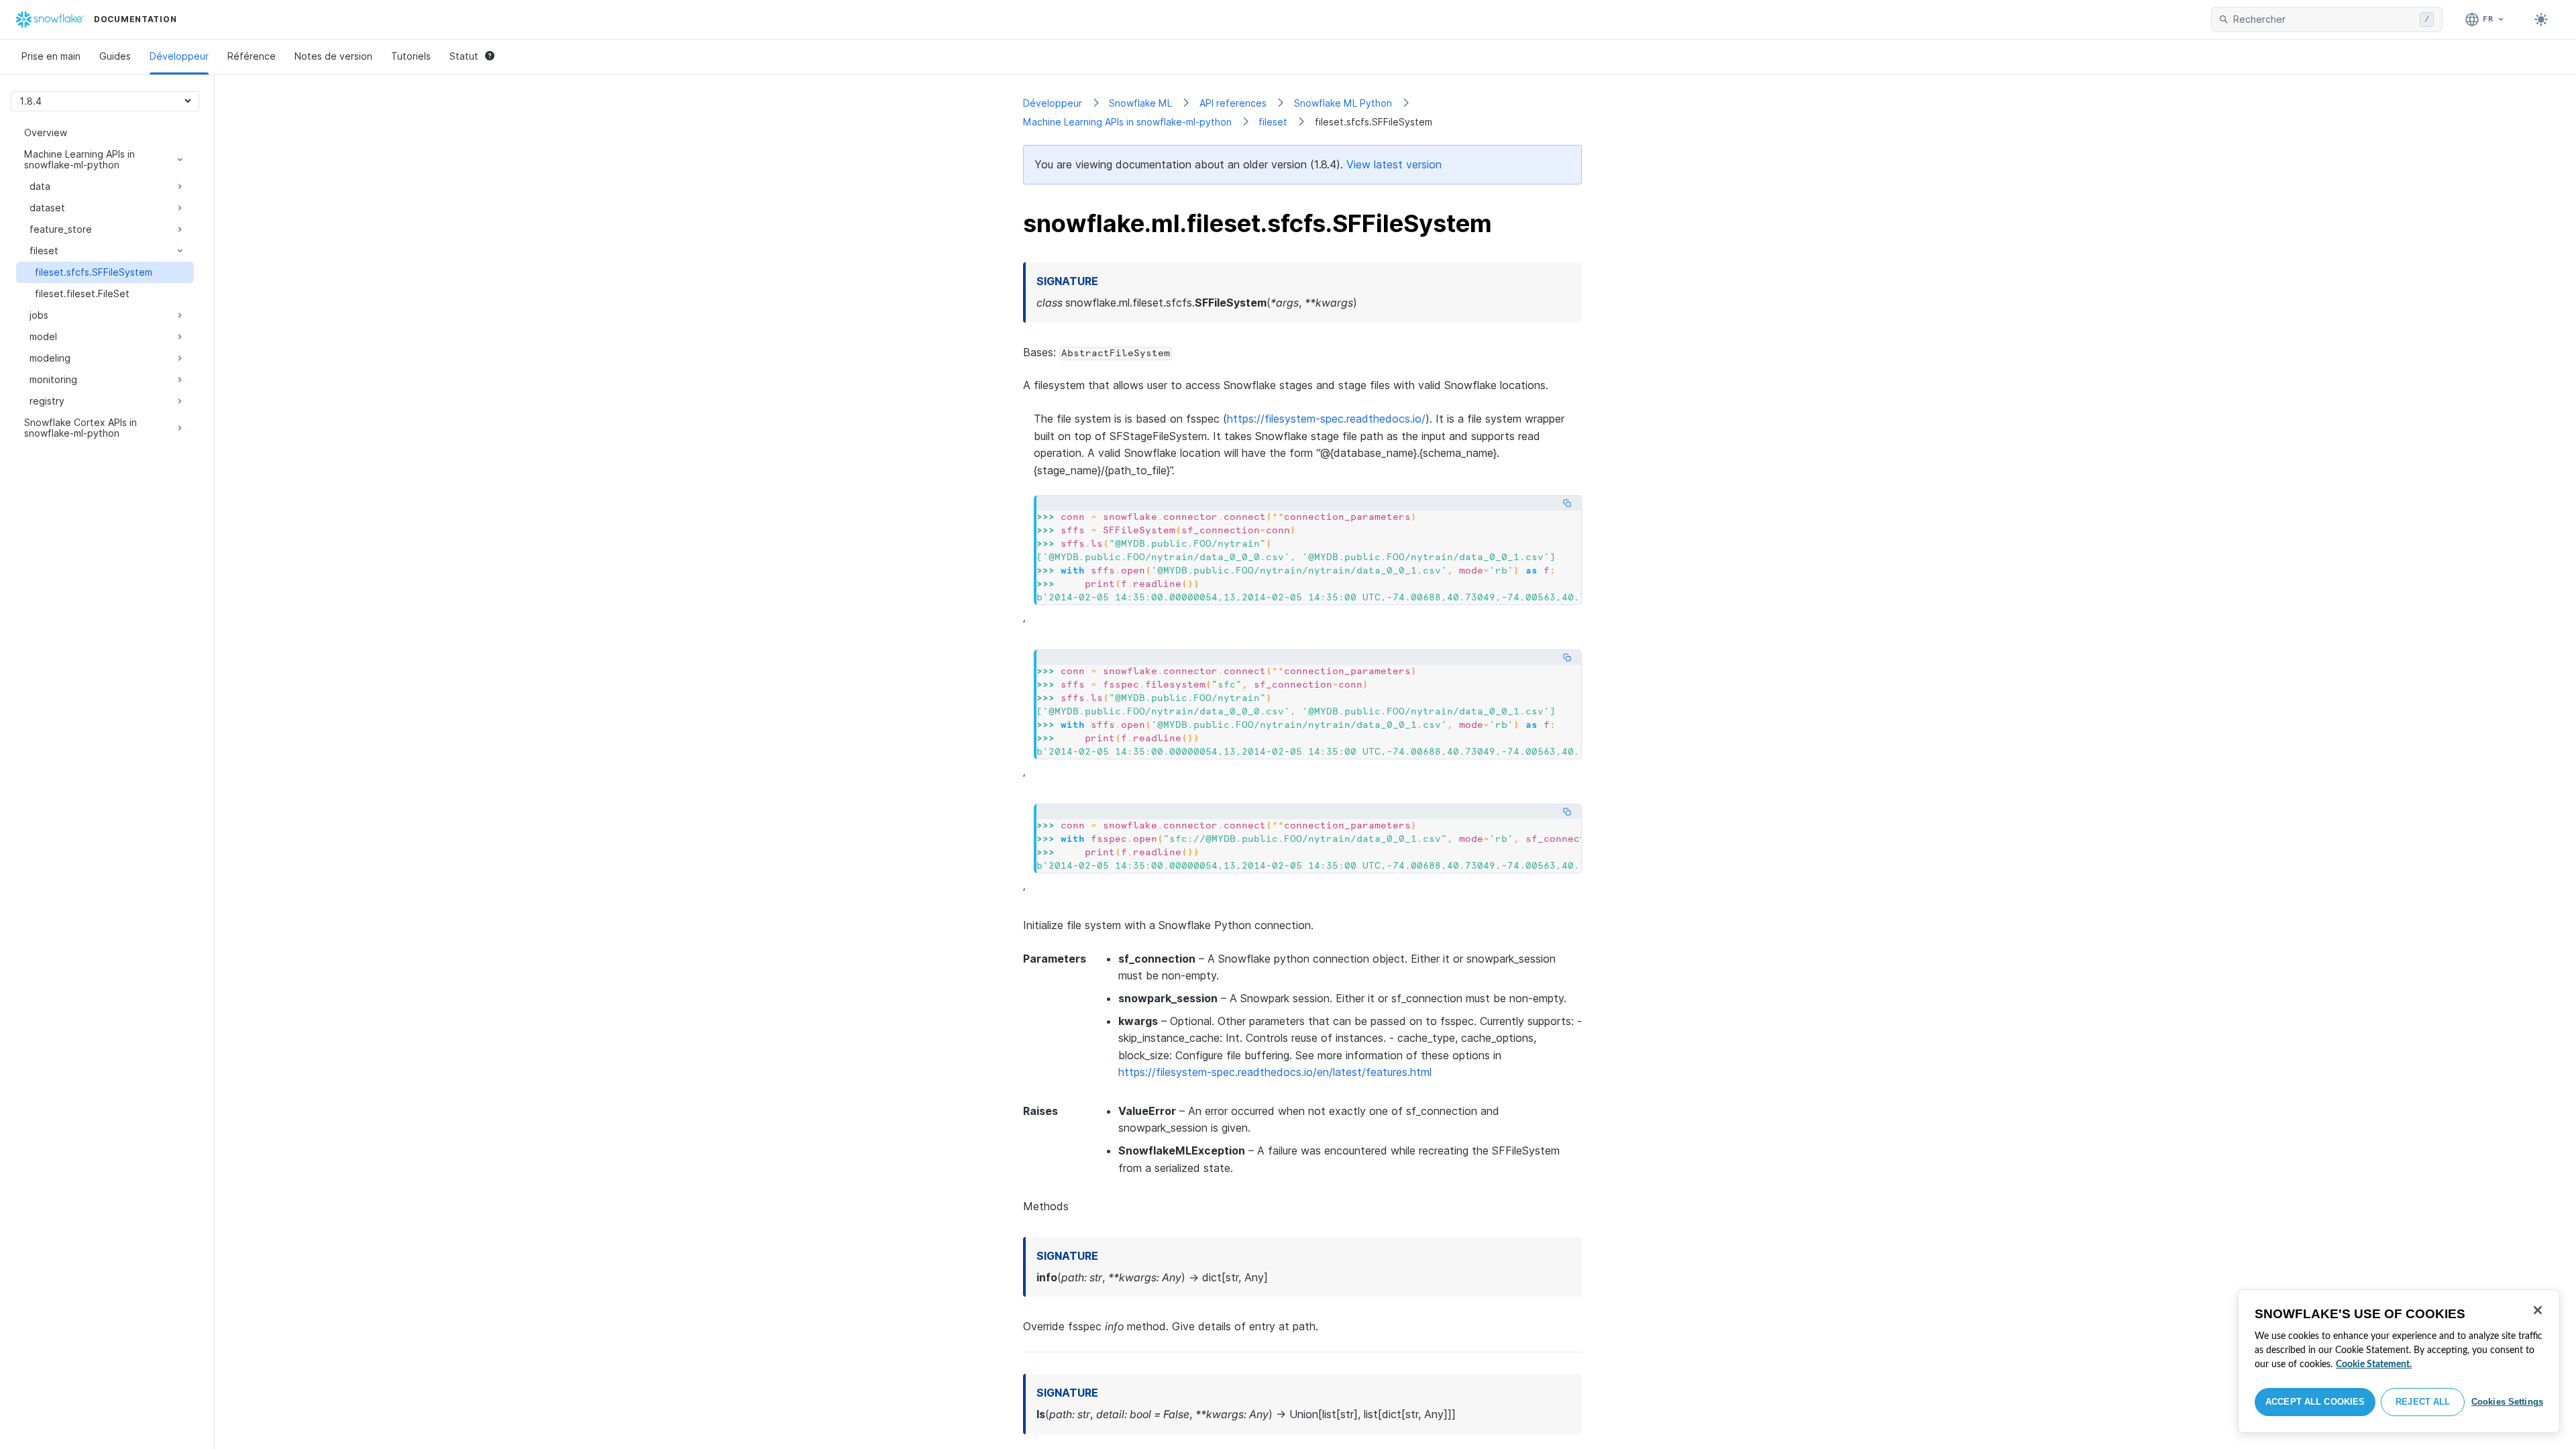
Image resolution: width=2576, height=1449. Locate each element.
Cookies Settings (2507, 1402)
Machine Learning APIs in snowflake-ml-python (1127, 122)
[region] (2399, 1361)
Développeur (179, 56)
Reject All (2423, 1402)
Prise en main (51, 56)
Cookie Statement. (2374, 1364)
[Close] (2538, 1310)
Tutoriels (411, 56)
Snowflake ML (1140, 103)
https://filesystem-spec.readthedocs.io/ (1326, 419)
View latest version (1394, 164)
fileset (1273, 122)
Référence (252, 56)
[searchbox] (2324, 19)
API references (1233, 103)
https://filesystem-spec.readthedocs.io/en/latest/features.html (1275, 1072)
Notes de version (333, 56)
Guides (115, 56)
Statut (464, 56)
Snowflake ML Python (1343, 103)
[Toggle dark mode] (2541, 19)
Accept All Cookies (2315, 1402)
